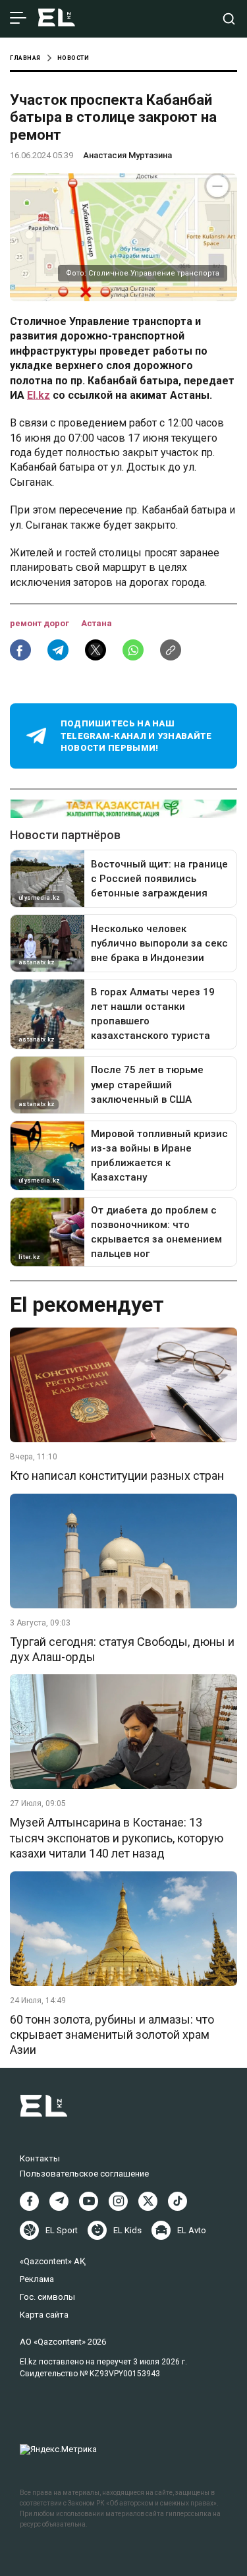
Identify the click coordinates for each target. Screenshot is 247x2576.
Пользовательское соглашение (84, 2174)
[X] (148, 2201)
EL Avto (192, 2230)
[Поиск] (229, 19)
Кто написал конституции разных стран (117, 1476)
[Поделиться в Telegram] (58, 650)
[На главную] (57, 19)
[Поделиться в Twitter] (96, 650)
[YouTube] (89, 2201)
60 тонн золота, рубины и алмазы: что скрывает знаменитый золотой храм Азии (112, 2035)
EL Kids (127, 2230)
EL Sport (62, 2230)
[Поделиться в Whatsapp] (133, 650)
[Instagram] (118, 2201)
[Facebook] (29, 2201)
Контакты (40, 2158)
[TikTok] (178, 2201)
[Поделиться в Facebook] (20, 650)
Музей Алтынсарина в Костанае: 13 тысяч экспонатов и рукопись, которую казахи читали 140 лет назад (117, 1838)
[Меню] (18, 18)
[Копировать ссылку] (171, 650)
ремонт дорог (41, 623)
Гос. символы (47, 2297)
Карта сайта (44, 2315)
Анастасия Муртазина (127, 155)
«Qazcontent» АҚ (53, 2261)
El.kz (39, 395)
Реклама (37, 2279)
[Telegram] (59, 2201)
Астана (96, 623)
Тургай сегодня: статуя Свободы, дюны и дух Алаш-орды (122, 1649)
